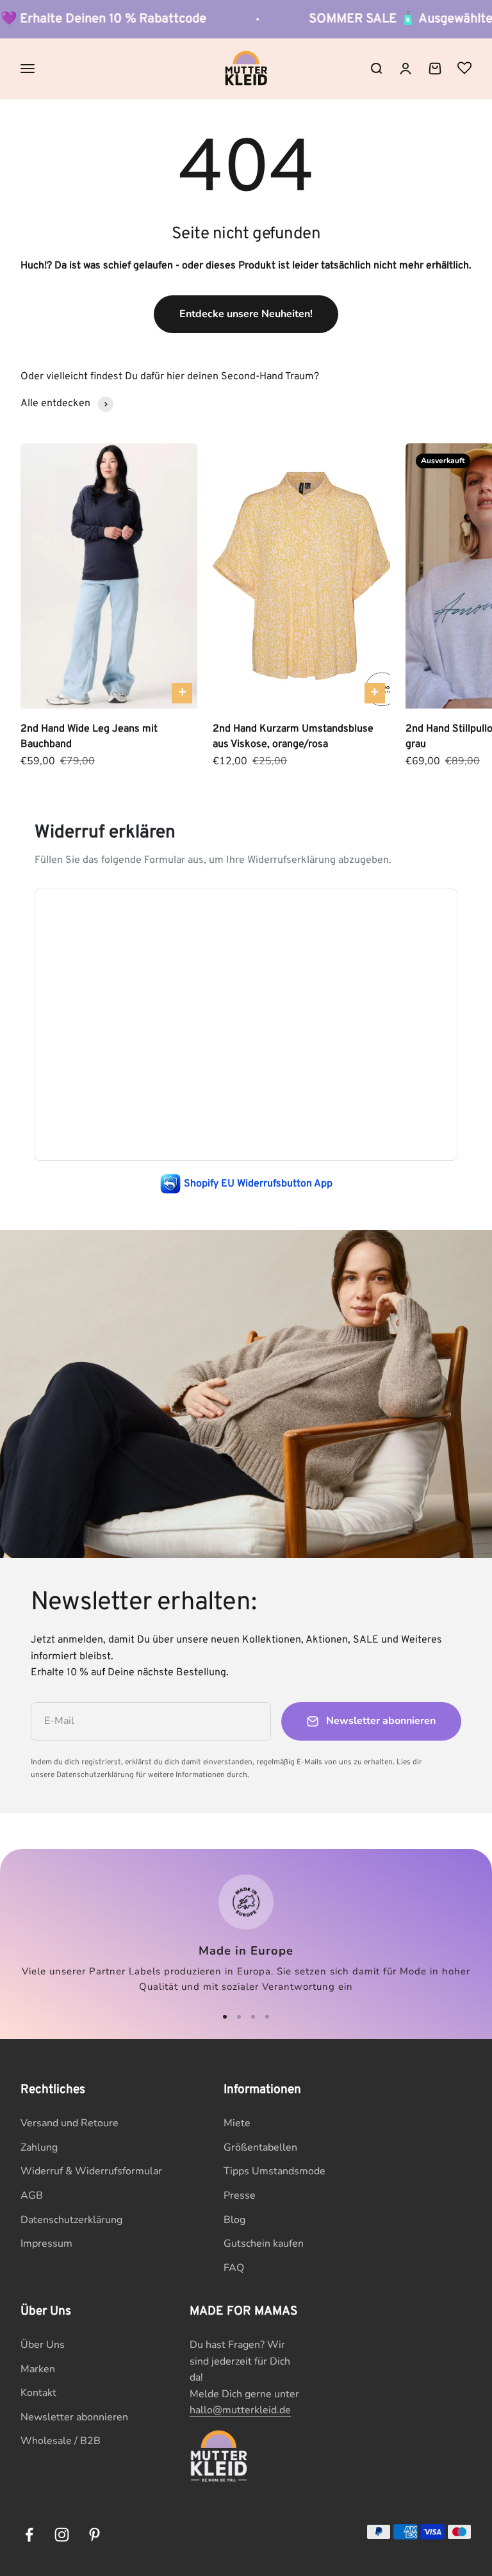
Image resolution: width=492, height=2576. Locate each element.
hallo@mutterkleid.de (240, 2410)
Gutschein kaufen (264, 2244)
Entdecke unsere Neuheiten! (246, 314)
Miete (237, 2123)
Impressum (46, 2244)
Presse (240, 2195)
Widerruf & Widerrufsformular (91, 2171)
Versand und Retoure (70, 2123)
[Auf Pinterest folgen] (94, 2535)
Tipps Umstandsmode (275, 2171)
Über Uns (43, 2345)
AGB (32, 2195)
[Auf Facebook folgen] (29, 2535)
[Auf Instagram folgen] (62, 2535)
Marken (38, 2369)
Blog (234, 2220)
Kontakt (38, 2393)
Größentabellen (260, 2147)
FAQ (234, 2268)
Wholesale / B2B (61, 2441)
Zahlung (39, 2147)
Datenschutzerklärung (71, 2220)
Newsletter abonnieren (74, 2417)
